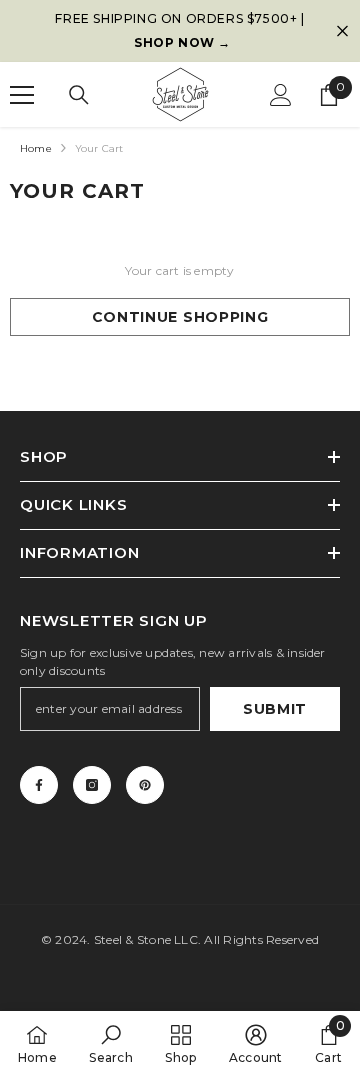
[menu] (22, 95)
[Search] (79, 95)
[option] (180, 31)
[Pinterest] (145, 785)
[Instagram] (92, 785)
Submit (275, 709)
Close (342, 31)
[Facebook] (39, 785)
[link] (110, 1043)
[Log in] (281, 95)
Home (36, 148)
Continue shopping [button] (180, 317)
